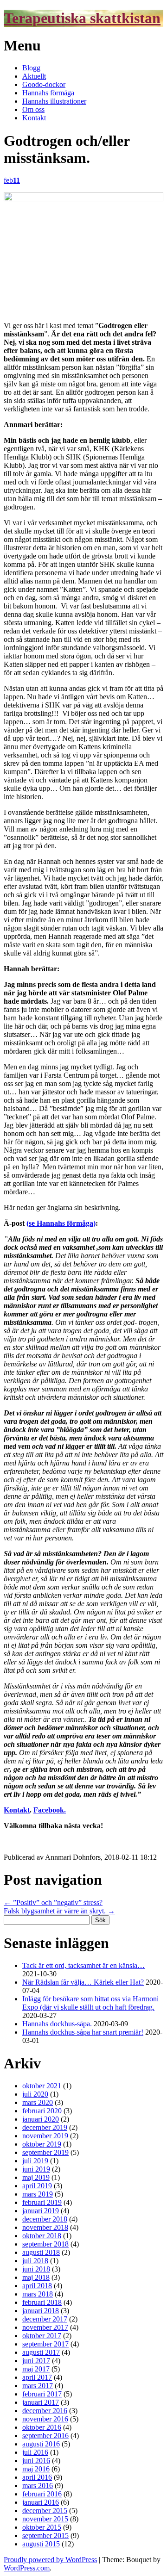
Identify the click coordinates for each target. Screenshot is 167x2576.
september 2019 (45, 2152)
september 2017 (45, 2344)
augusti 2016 (41, 2444)
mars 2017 (38, 2386)
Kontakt (34, 118)
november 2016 (45, 2419)
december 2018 (45, 2219)
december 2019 (45, 2127)
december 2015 (45, 2511)
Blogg (31, 68)
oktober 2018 (42, 2236)
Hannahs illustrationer (54, 101)
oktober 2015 (42, 2527)
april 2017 (37, 2377)
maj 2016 (36, 2469)
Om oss (33, 109)
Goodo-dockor (44, 84)
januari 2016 (41, 2502)
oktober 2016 (42, 2427)
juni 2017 (36, 2361)
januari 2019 (41, 2211)
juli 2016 (35, 2452)
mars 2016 (38, 2486)
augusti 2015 (41, 2544)
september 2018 (45, 2244)
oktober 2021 (42, 2086)
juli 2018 (35, 2261)
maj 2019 (36, 2177)
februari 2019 (42, 2202)
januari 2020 (41, 2119)
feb (12, 180)
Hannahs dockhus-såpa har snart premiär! (83, 2032)
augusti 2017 (41, 2352)
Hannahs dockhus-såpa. (57, 2024)
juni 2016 (36, 2461)
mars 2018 (38, 2294)
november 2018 (45, 2227)
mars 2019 (38, 2194)
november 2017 (45, 2327)
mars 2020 (38, 2102)
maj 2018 (36, 2277)
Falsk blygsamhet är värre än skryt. (59, 1911)
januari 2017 (41, 2402)
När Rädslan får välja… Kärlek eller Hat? (83, 1982)
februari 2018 (42, 2302)
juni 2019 (36, 2169)
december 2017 (45, 2319)
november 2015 (45, 2519)
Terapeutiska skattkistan (82, 18)
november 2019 (45, 2136)
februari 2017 (42, 2394)
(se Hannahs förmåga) (61, 1223)
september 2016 (45, 2436)
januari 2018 (41, 2311)
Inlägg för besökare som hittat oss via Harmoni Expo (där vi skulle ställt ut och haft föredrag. (90, 2003)
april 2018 (37, 2286)
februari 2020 (42, 2111)
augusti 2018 (41, 2252)
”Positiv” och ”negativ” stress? (53, 1903)
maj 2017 (36, 2369)
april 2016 (37, 2477)
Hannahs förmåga (48, 93)
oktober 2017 (42, 2336)
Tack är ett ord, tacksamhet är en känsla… (83, 1965)
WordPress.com (27, 2568)
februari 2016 (42, 2494)
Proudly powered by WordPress (50, 2560)
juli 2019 (35, 2161)
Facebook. (50, 1810)
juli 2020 (35, 2094)
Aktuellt (34, 76)
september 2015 (45, 2536)
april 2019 (37, 2186)
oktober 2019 (42, 2144)
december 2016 (45, 2411)
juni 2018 (36, 2269)
